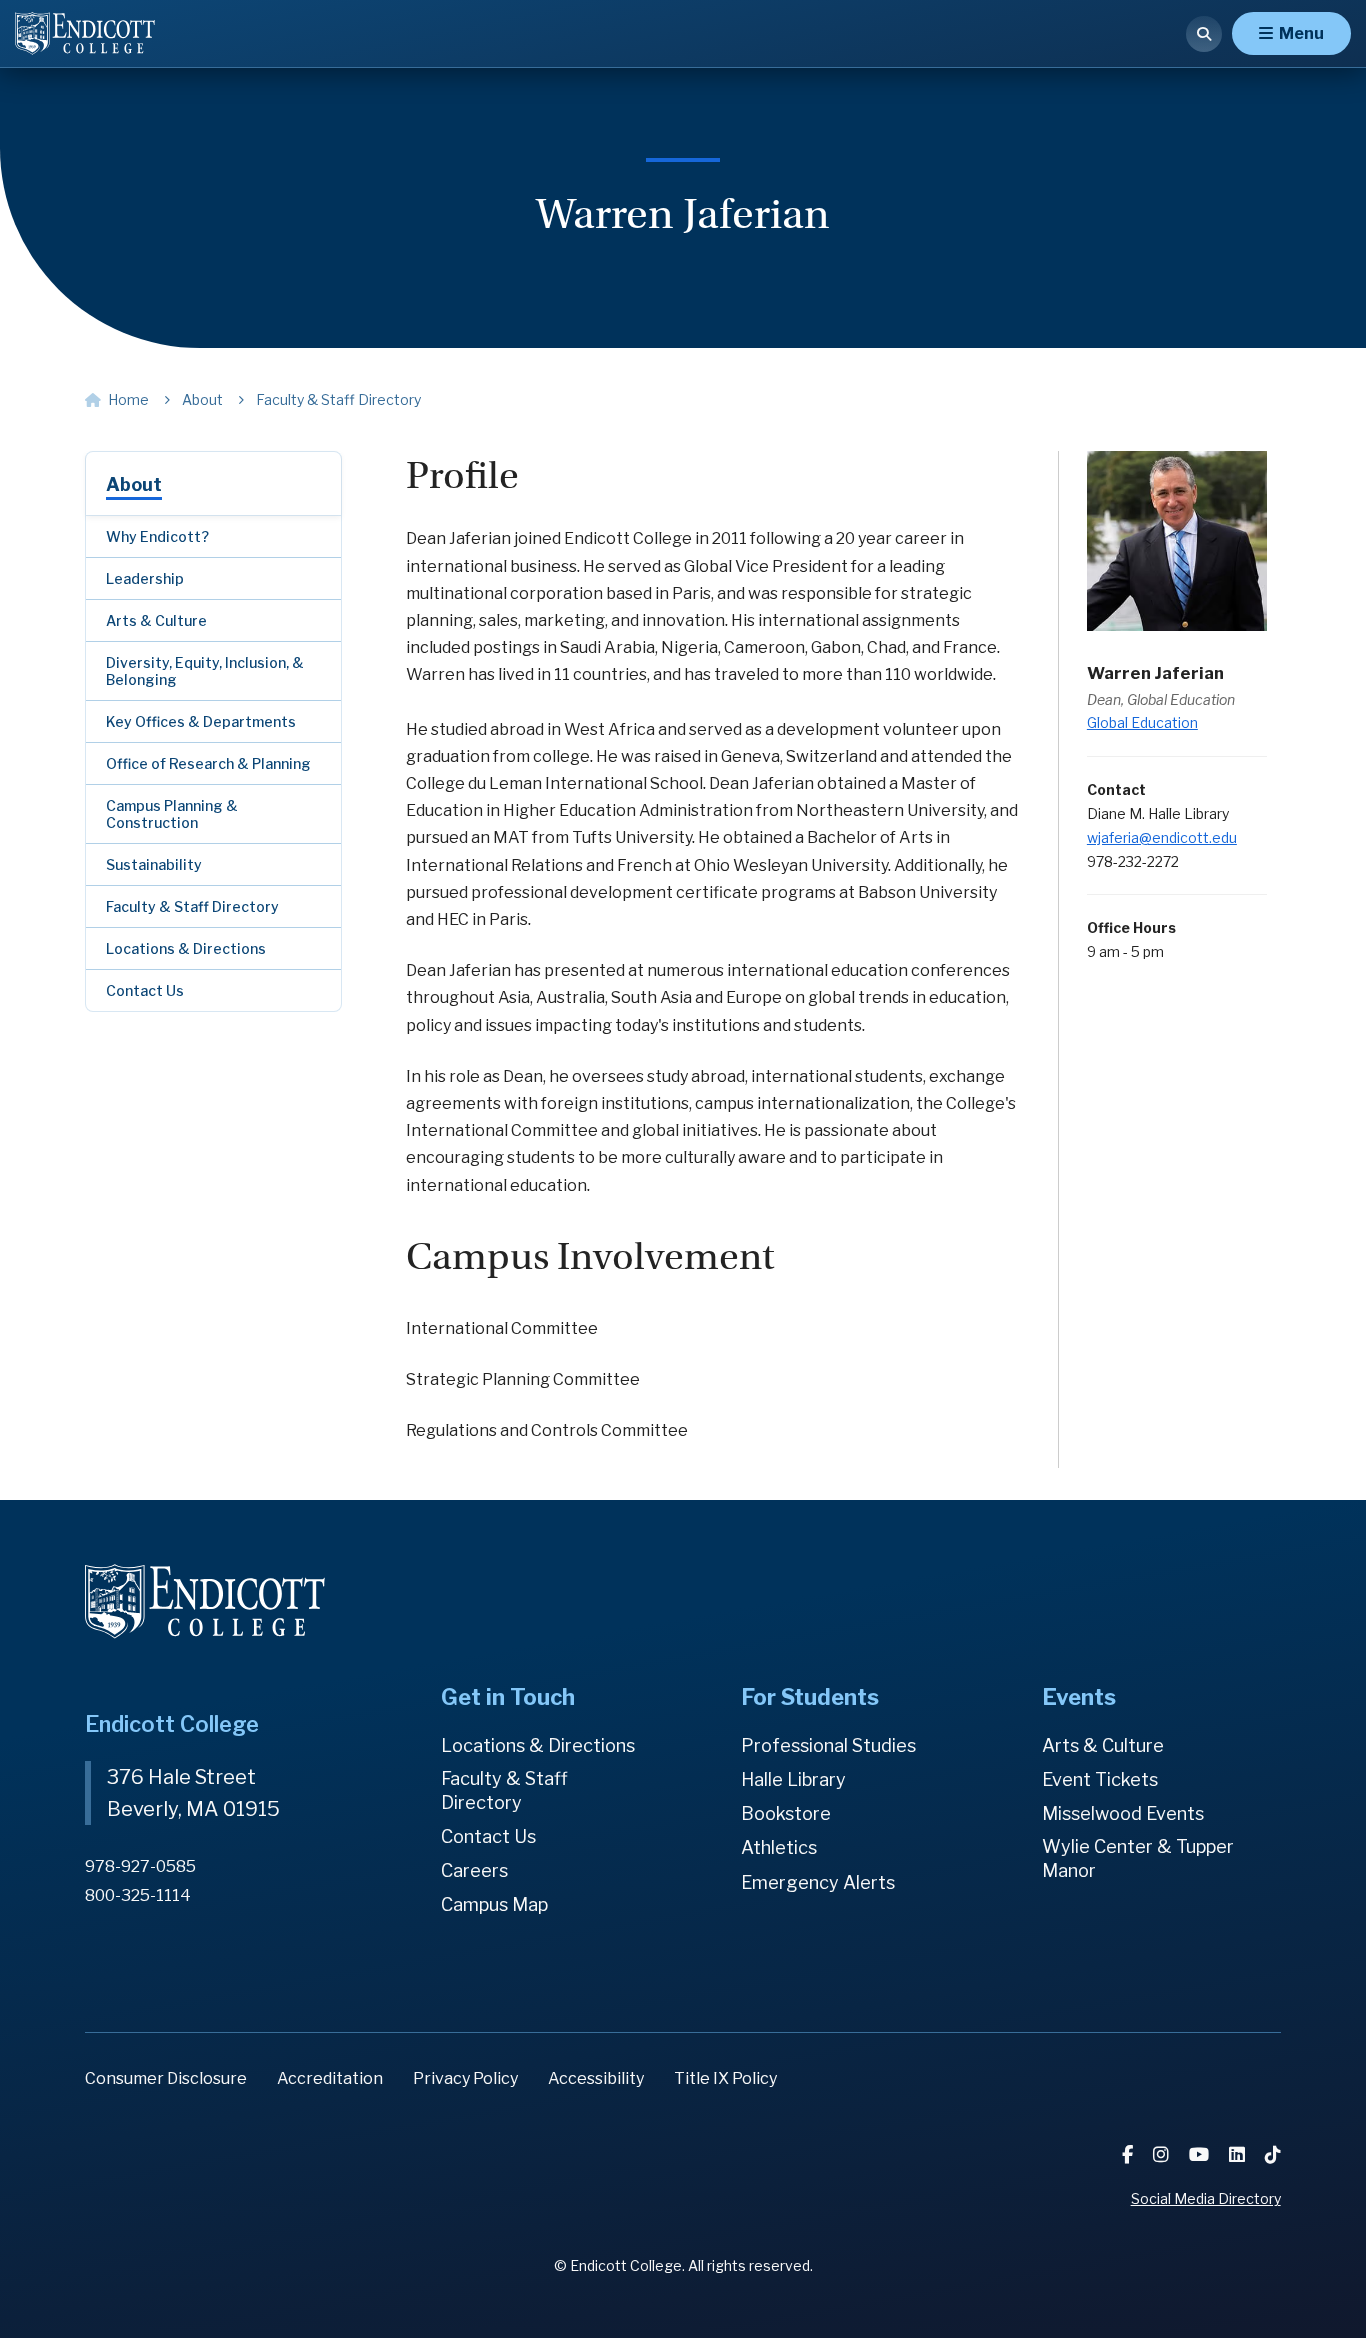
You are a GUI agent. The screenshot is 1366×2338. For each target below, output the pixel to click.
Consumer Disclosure (166, 2078)
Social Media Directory (1206, 2198)
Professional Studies (828, 1745)
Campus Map (494, 1904)
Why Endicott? (157, 536)
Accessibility (596, 2078)
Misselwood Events (1123, 1813)
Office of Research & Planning (208, 763)
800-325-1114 (138, 1895)
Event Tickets (1100, 1779)
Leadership (145, 578)
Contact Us (145, 990)
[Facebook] (1129, 2154)
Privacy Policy (465, 2078)
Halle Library (793, 1779)
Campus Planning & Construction (172, 814)
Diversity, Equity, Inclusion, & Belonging (205, 671)
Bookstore (786, 1813)
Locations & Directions (186, 948)
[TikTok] (1273, 2154)
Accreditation (330, 2078)
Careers (474, 1870)
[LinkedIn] (1239, 2154)
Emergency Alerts (818, 1882)
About (134, 484)
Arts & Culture (156, 620)
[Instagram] (1163, 2154)
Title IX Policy (725, 2078)
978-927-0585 (140, 1866)
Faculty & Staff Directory (192, 906)
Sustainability (154, 864)
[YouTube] (1201, 2154)
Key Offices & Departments (201, 721)
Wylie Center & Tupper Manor (1138, 1858)
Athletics (779, 1847)
